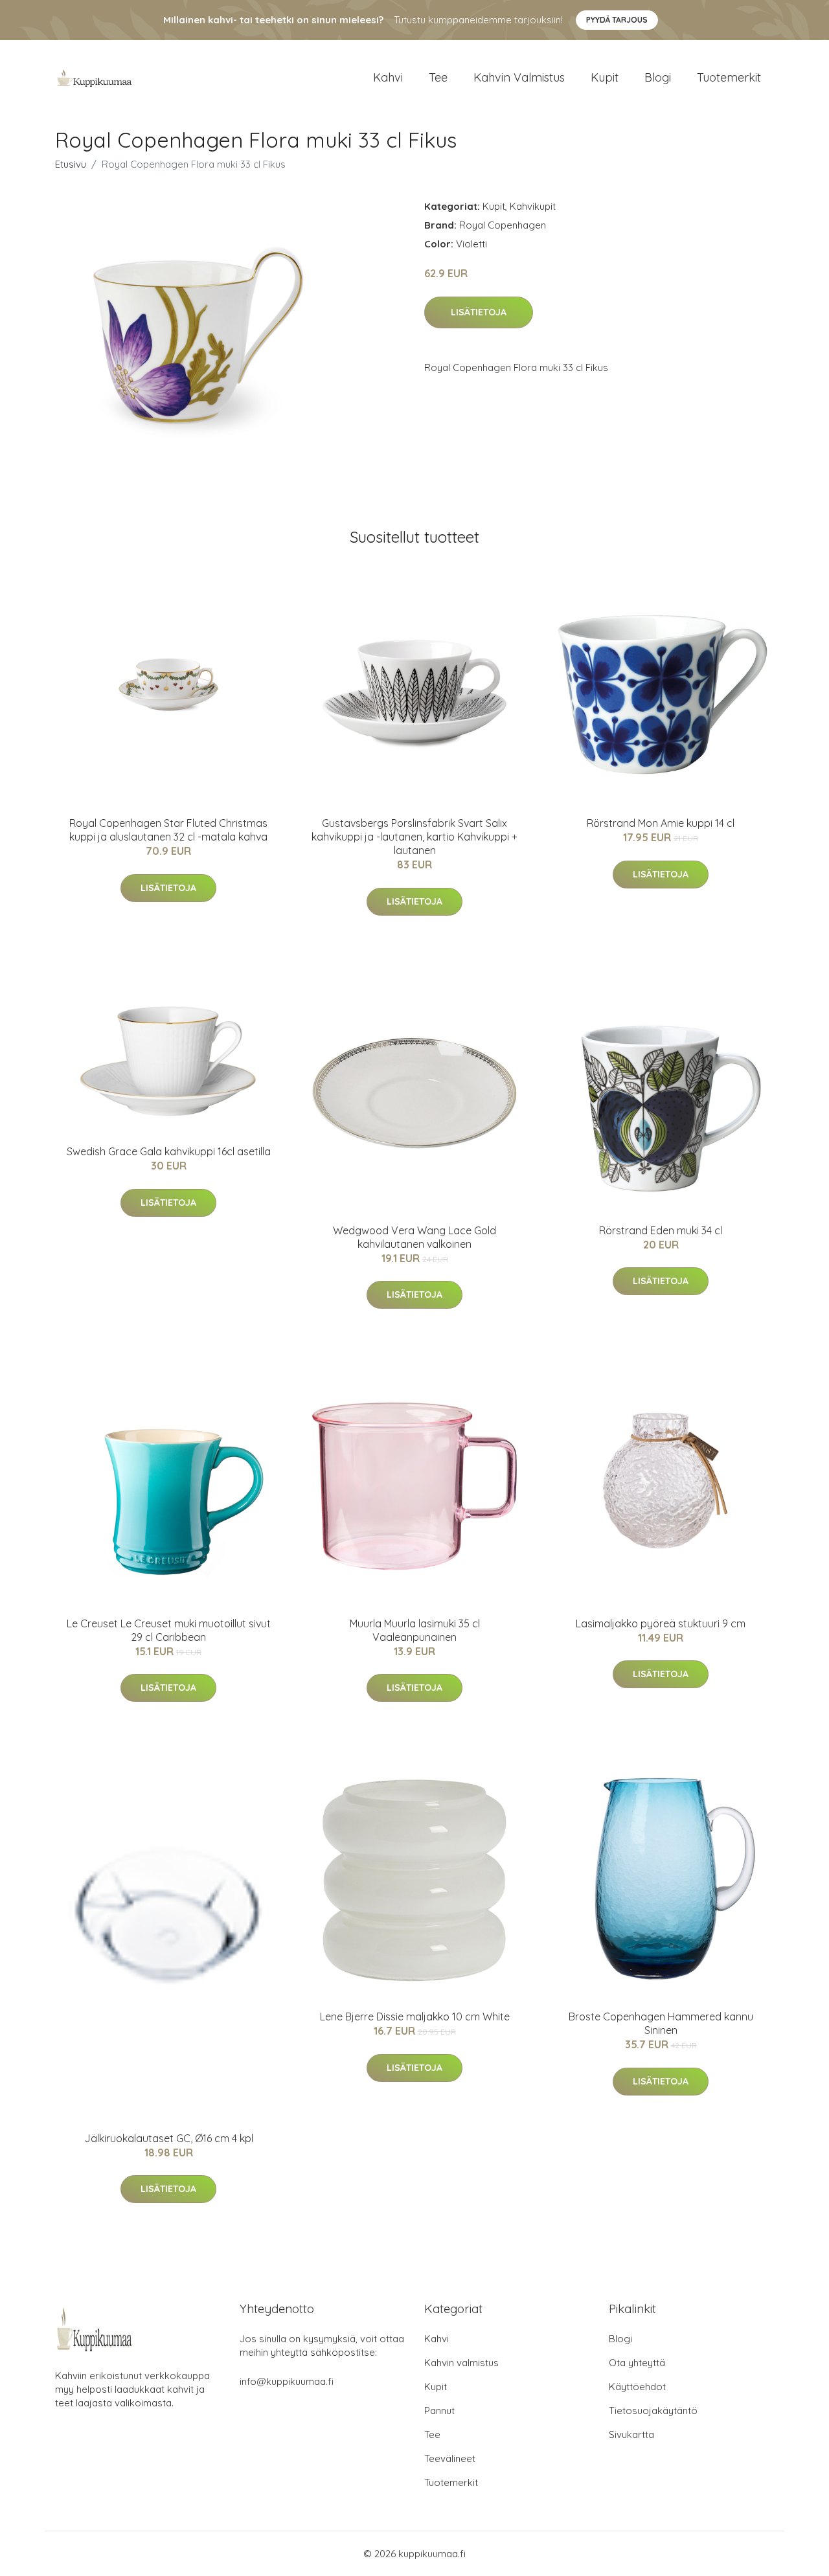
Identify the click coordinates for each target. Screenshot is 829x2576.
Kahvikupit (533, 206)
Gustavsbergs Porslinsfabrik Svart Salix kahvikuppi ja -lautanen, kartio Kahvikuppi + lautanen (414, 837)
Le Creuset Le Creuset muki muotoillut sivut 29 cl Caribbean (169, 1630)
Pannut (439, 2411)
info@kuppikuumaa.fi (287, 2381)
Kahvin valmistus (519, 77)
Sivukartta (631, 2435)
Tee (438, 77)
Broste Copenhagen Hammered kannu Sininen (661, 2023)
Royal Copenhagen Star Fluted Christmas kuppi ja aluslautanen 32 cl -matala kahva (168, 830)
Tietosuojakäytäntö (653, 2411)
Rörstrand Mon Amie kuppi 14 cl (661, 823)
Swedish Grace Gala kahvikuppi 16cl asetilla (169, 1151)
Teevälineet (450, 2458)
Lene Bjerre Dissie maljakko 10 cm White (415, 2017)
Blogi (658, 77)
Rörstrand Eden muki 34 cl (661, 1230)
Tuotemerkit (729, 77)
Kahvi (388, 77)
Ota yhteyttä (637, 2363)
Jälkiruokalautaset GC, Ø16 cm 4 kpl (169, 2138)
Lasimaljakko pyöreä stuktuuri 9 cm (661, 1623)
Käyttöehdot (637, 2387)
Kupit (605, 77)
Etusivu (71, 164)
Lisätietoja (479, 312)
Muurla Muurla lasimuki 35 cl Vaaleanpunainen (415, 1630)
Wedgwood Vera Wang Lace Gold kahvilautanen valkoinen (414, 1237)
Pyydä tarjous (617, 20)
